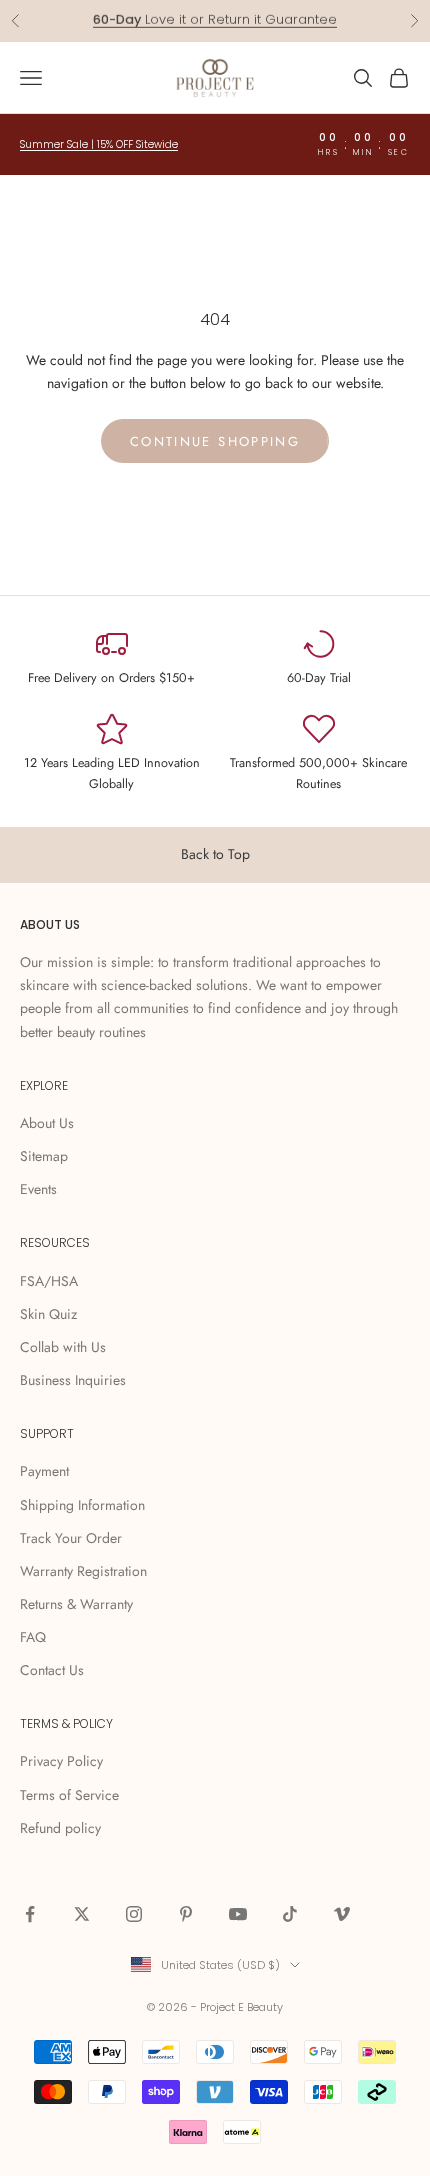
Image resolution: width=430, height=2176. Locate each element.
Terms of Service (69, 1795)
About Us (47, 1123)
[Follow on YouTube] (238, 1914)
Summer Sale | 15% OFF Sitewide (99, 144)
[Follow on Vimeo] (342, 1914)
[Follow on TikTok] (290, 1914)
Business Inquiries (73, 1380)
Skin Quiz (48, 1314)
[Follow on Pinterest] (186, 1914)
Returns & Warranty (76, 1604)
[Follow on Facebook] (30, 1914)
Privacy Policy (61, 1761)
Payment (44, 1471)
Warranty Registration (83, 1571)
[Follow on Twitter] (82, 1914)
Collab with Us (63, 1347)
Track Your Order (71, 1538)
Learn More (292, 29)
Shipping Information (82, 1505)
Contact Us (52, 1670)
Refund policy (60, 1828)
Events (38, 1189)
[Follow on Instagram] (134, 1914)
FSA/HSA (49, 1281)
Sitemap (44, 1156)
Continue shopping (215, 441)
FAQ (33, 1637)
